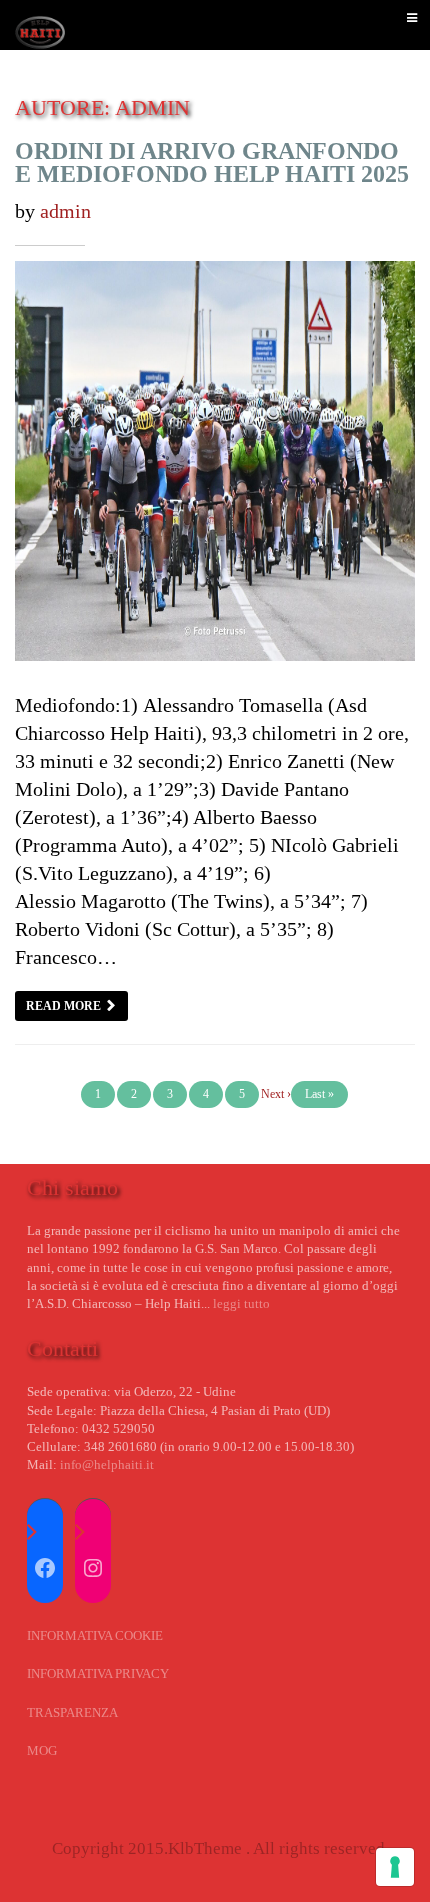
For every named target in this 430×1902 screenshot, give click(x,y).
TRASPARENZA (72, 1712)
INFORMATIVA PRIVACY (98, 1673)
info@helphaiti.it (107, 1464)
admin (65, 211)
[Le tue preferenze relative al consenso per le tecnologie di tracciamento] (395, 1867)
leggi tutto (241, 1303)
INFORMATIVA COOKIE (95, 1635)
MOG (42, 1750)
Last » (319, 1094)
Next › (276, 1094)
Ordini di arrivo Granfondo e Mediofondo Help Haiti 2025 (212, 162)
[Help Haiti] (40, 25)
